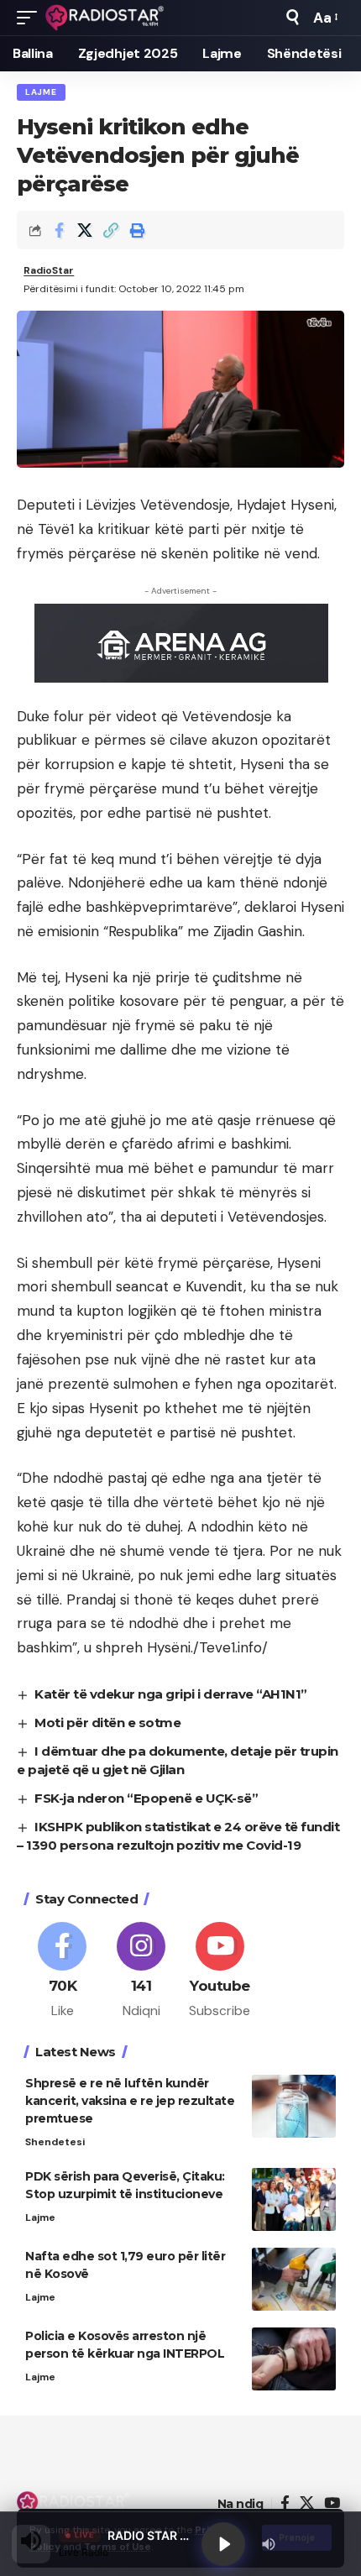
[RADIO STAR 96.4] (105, 18)
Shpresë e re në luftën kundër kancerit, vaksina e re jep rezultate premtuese (130, 2101)
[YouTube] (332, 2503)
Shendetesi (55, 2142)
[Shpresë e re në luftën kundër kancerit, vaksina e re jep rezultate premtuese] (294, 2106)
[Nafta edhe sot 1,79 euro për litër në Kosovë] (294, 2279)
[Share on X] (85, 230)
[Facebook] (63, 1971)
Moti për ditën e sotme (107, 1723)
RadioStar (49, 270)
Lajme (41, 92)
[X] (307, 2503)
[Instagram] (141, 1971)
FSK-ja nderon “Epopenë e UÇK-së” (146, 1798)
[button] (31, 18)
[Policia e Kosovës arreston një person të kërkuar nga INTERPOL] (294, 2359)
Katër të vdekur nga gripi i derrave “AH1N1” (171, 1694)
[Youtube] (220, 1971)
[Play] (223, 2544)
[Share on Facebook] (59, 230)
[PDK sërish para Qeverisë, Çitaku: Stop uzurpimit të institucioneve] (294, 2199)
